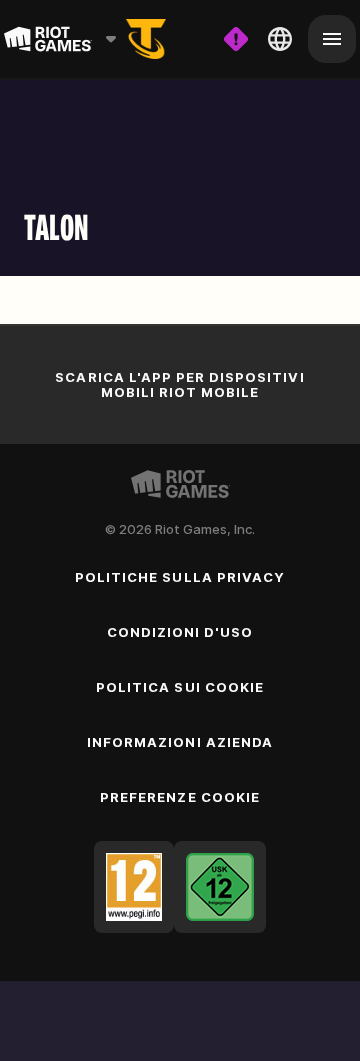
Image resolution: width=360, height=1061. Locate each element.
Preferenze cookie (180, 797)
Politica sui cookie (180, 687)
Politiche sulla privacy (180, 577)
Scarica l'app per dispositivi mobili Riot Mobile (179, 384)
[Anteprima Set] (146, 39)
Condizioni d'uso (180, 632)
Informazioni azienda (180, 742)
